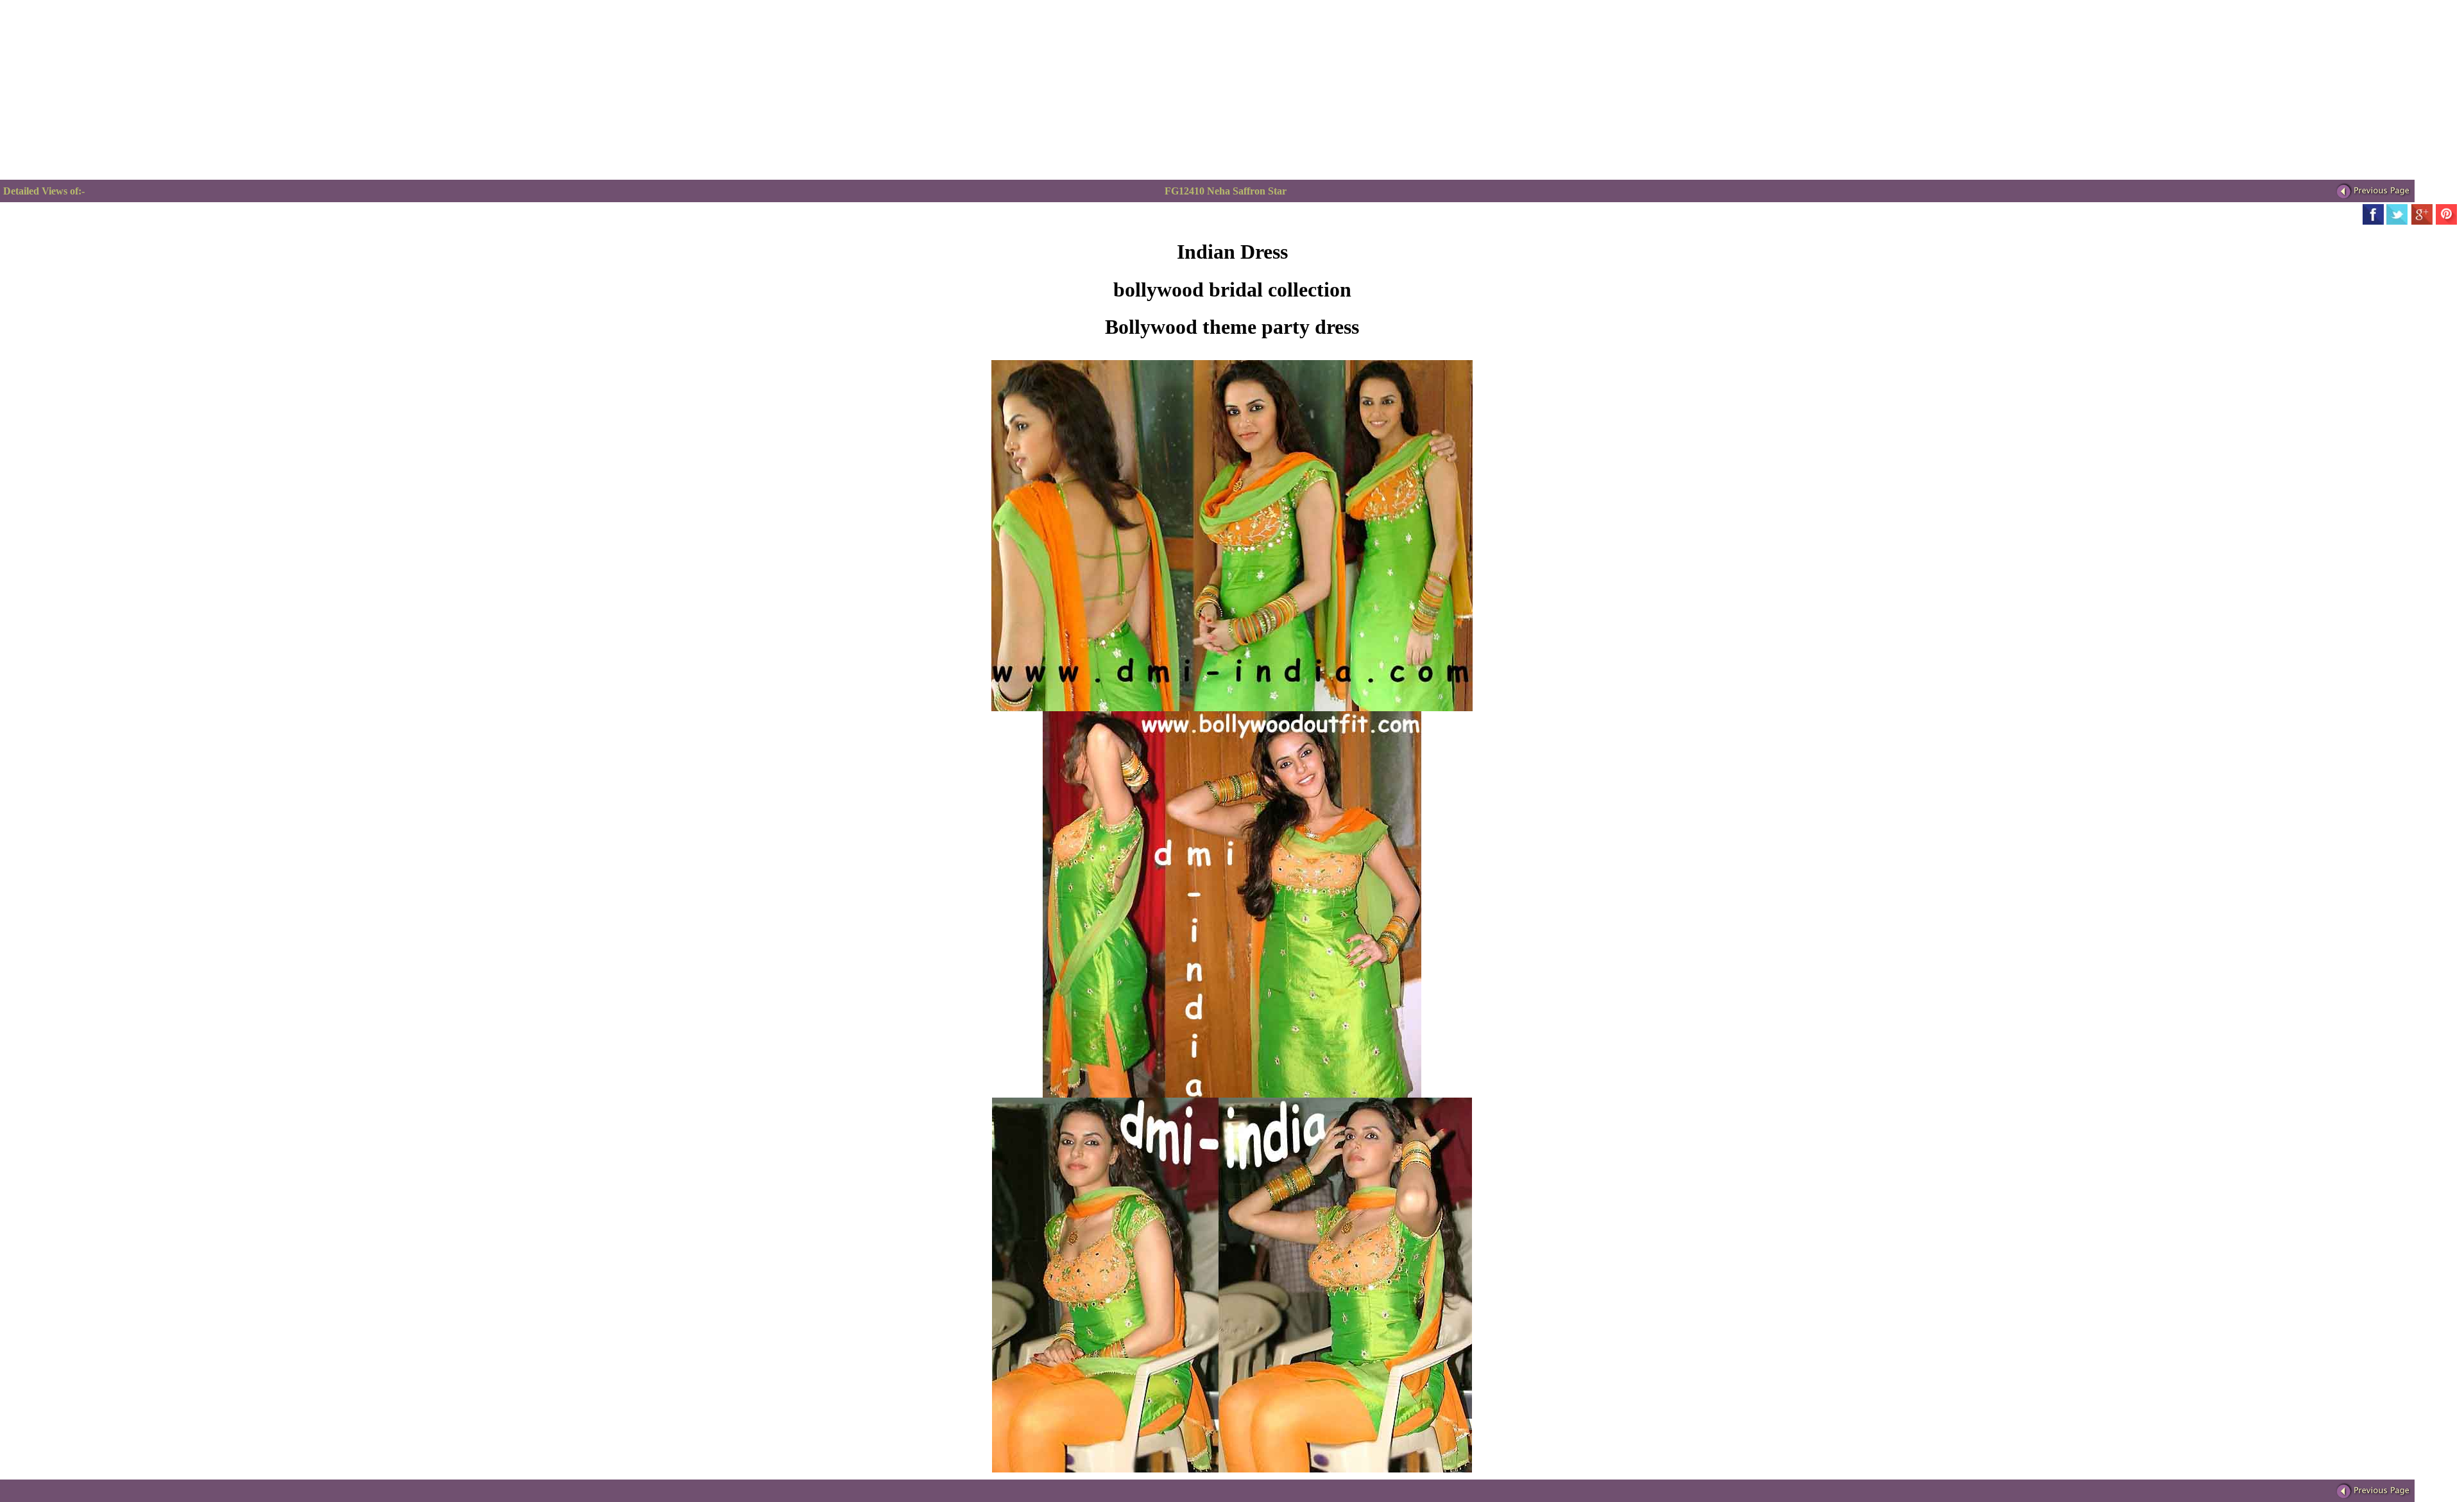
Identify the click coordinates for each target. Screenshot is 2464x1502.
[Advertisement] (1673, 90)
